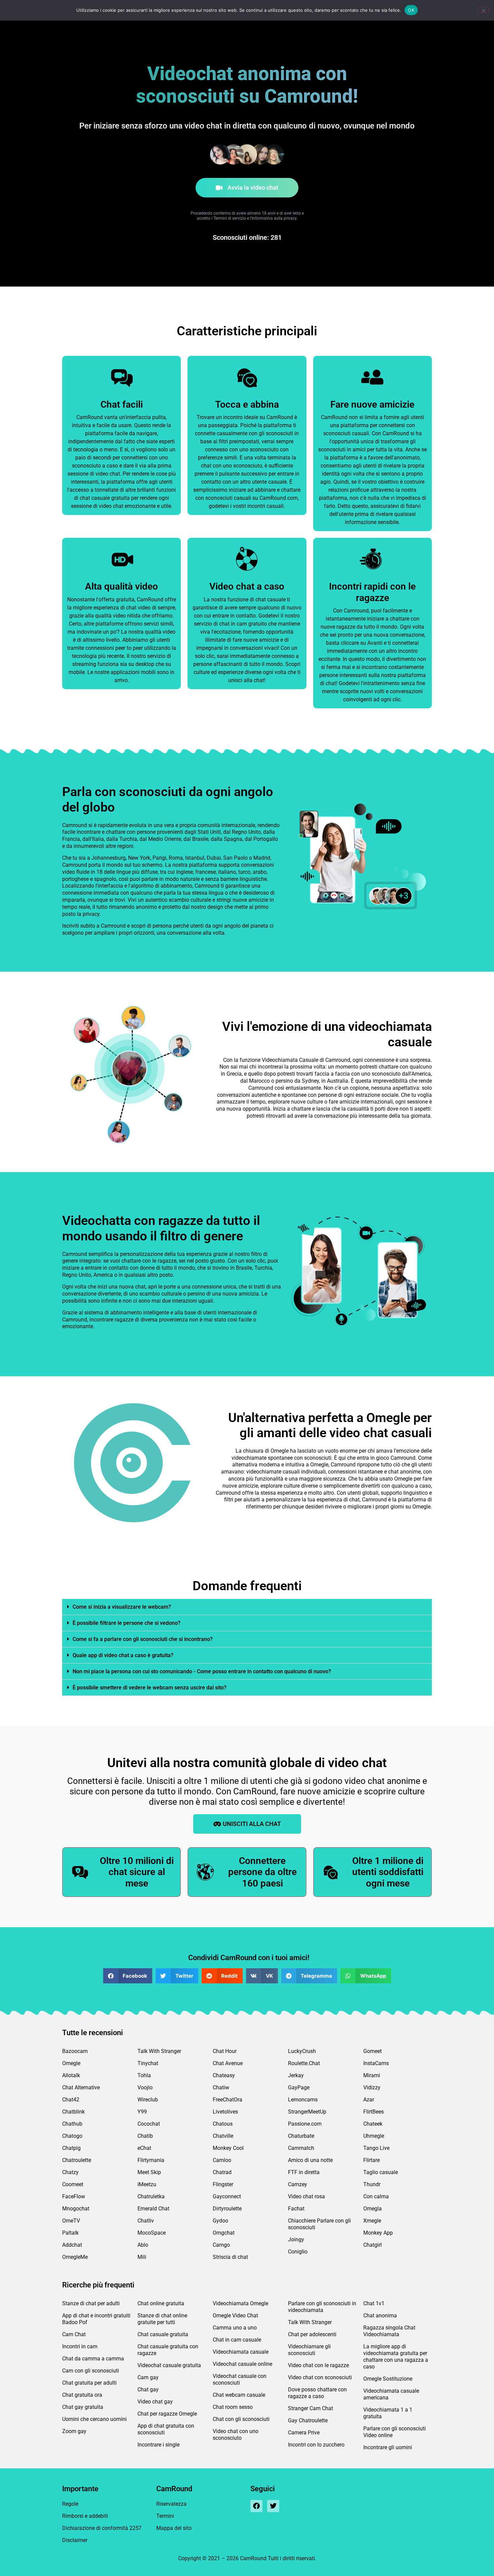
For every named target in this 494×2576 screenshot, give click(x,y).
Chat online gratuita (161, 2303)
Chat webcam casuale (239, 2395)
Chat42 (71, 2100)
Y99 (142, 2112)
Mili (142, 2257)
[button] (247, 1607)
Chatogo (72, 2136)
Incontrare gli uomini (388, 2447)
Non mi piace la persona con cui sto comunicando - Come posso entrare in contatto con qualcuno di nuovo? (202, 1671)
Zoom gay (74, 2431)
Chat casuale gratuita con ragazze (168, 2350)
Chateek (373, 2124)
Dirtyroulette (227, 2209)
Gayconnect (227, 2196)
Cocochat (149, 2124)
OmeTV (71, 2221)
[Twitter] (273, 2506)
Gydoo (220, 2221)
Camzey (298, 2184)
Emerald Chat (153, 2209)
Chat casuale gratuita (163, 2334)
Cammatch (301, 2148)
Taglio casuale (381, 2172)
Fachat (296, 2209)
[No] (483, 10)
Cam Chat (74, 2334)
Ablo (143, 2245)
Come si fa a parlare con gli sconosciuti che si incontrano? (143, 1639)
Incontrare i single (158, 2445)
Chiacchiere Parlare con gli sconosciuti (319, 2224)
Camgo (221, 2245)
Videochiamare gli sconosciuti (309, 2350)
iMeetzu (147, 2184)
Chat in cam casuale (237, 2340)
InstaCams (376, 2063)
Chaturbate (301, 2136)
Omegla (373, 2209)
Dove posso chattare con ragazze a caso (317, 2393)
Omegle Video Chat (235, 2316)
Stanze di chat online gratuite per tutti (162, 2319)
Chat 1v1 (374, 2303)
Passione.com (305, 2124)
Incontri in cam (80, 2346)
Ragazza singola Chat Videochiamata (389, 2331)
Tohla (144, 2075)
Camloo (222, 2160)
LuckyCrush (302, 2051)
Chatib (145, 2136)
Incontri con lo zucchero (316, 2445)
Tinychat (148, 2063)
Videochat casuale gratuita (169, 2365)
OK (411, 10)
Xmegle (372, 2221)
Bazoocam (75, 2051)
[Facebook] (256, 2506)
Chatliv (146, 2221)
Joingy (296, 2239)
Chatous (223, 2124)
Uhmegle (374, 2136)
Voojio (145, 2087)
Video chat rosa (306, 2196)
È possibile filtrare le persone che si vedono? (127, 1623)
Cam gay (148, 2377)
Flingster (223, 2184)
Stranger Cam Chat (311, 2408)
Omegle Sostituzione (388, 2379)
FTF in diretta (304, 2172)
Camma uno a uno (235, 2328)
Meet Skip (149, 2172)
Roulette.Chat (304, 2063)
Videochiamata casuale (241, 2352)
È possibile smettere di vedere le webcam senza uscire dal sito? (150, 1688)
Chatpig (71, 2148)
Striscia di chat (230, 2257)
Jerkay (296, 2075)
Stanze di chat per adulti (91, 2303)
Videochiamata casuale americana (391, 2394)
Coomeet (73, 2184)
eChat (144, 2148)
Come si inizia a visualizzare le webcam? (122, 1607)
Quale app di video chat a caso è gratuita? (123, 1655)
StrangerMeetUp (307, 2112)
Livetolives (225, 2112)
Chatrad (222, 2172)
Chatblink (73, 2112)
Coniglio (298, 2252)
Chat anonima (380, 2316)
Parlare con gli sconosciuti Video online (395, 2432)
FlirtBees (374, 2112)
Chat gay (148, 2390)
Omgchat (224, 2233)
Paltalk (70, 2233)
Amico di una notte (310, 2160)
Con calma (376, 2196)
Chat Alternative (81, 2087)
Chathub (72, 2124)
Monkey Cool (228, 2148)
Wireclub (148, 2100)
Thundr (372, 2184)
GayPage (299, 2087)
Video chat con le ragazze (318, 2365)
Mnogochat (76, 2209)
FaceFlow (74, 2196)
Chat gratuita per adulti (89, 2383)
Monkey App (378, 2233)
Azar (369, 2100)
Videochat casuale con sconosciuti (240, 2379)
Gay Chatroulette (308, 2420)
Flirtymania (151, 2160)
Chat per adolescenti (312, 2334)
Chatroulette (77, 2160)
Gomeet (373, 2051)
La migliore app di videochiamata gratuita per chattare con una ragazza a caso (396, 2357)
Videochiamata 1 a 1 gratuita (388, 2413)
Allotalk (71, 2075)
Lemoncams (303, 2100)
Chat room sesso (233, 2407)
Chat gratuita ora (82, 2395)
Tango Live (376, 2148)
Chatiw (221, 2087)
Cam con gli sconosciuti (91, 2371)
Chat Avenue (228, 2063)
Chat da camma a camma (93, 2359)
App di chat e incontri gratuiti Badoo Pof (96, 2319)
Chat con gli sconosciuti (241, 2419)
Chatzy (70, 2172)
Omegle (71, 2063)
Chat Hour (225, 2051)
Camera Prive (304, 2433)
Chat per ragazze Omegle (167, 2414)
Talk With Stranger (159, 2051)
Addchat (72, 2245)
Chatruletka (151, 2196)
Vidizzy (372, 2087)
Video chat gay (155, 2402)
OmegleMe (75, 2257)
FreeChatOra (228, 2100)
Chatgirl (373, 2245)
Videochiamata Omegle (240, 2303)
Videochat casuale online (242, 2364)
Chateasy (224, 2075)
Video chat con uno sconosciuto (236, 2435)
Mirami (372, 2075)
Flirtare (372, 2160)
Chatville (223, 2136)
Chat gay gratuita (83, 2407)
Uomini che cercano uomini (94, 2419)
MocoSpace (152, 2233)
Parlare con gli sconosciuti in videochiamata (322, 2307)
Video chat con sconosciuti (320, 2377)
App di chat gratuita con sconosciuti (166, 2429)
